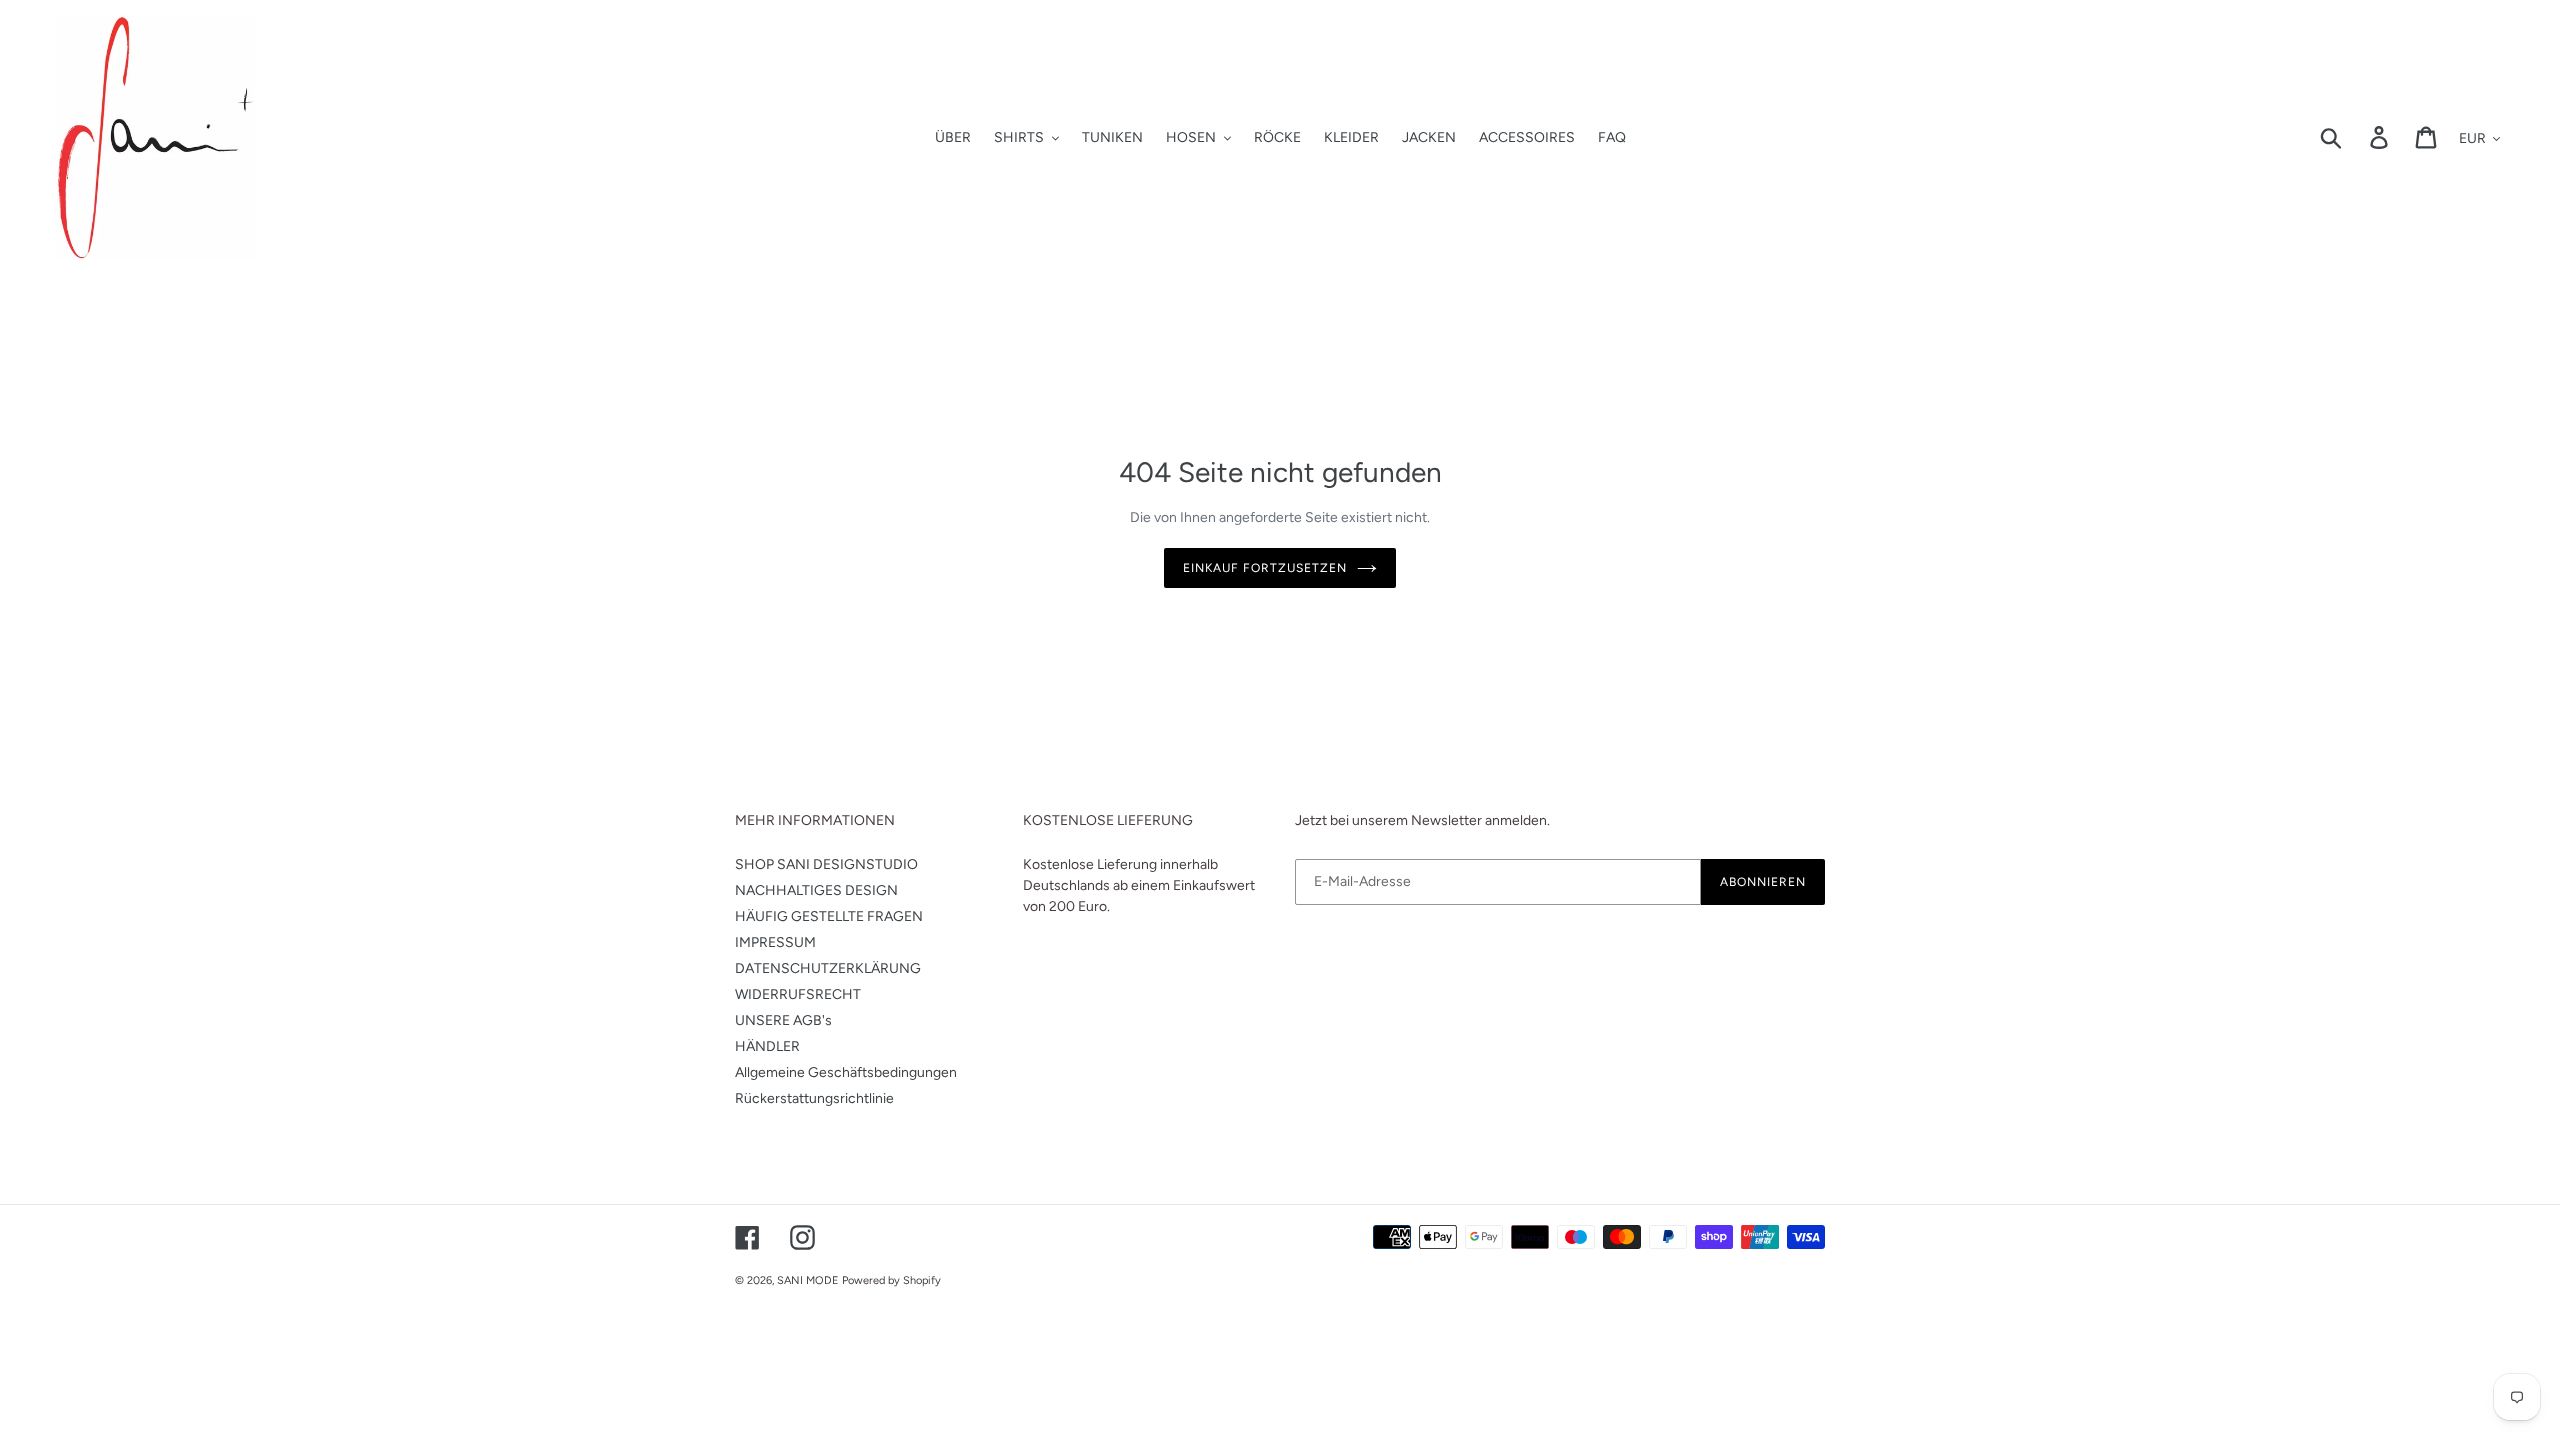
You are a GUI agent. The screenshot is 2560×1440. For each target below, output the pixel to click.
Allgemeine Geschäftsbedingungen (846, 1072)
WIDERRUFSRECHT (798, 994)
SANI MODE (808, 1280)
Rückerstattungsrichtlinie (814, 1098)
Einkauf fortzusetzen (1264, 568)
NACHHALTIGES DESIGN (816, 890)
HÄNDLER (767, 1046)
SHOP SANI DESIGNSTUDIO (826, 864)
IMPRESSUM (775, 942)
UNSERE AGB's (783, 1020)
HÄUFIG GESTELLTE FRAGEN (829, 916)
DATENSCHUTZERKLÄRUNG (828, 968)
